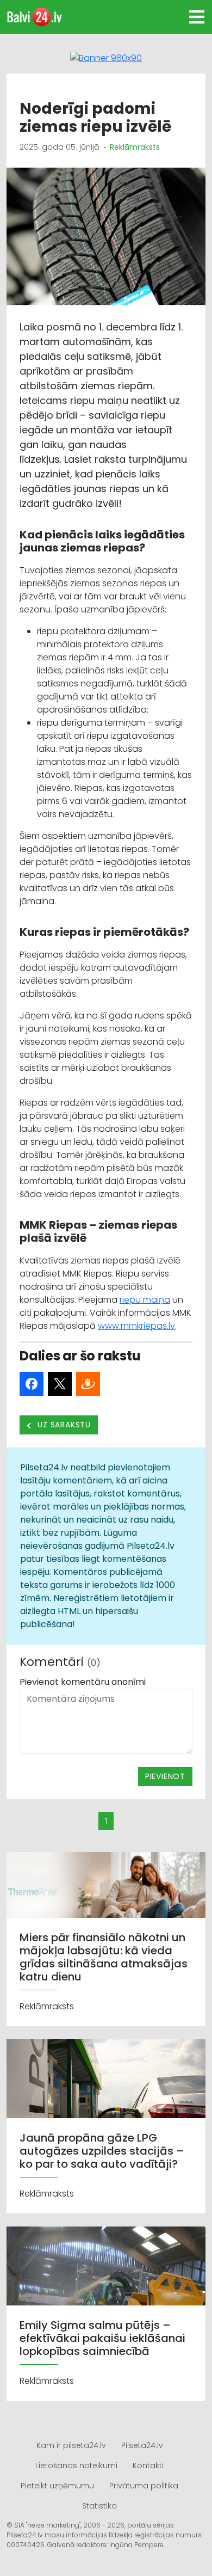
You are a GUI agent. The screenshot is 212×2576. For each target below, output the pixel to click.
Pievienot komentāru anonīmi (83, 1682)
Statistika (99, 2506)
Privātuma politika (144, 2486)
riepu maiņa (145, 1300)
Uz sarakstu (63, 1425)
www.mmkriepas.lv (136, 1326)
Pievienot (165, 1776)
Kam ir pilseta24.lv (71, 2445)
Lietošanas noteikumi (76, 2465)
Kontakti (148, 2465)
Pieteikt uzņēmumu (57, 2486)
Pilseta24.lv (142, 2445)
